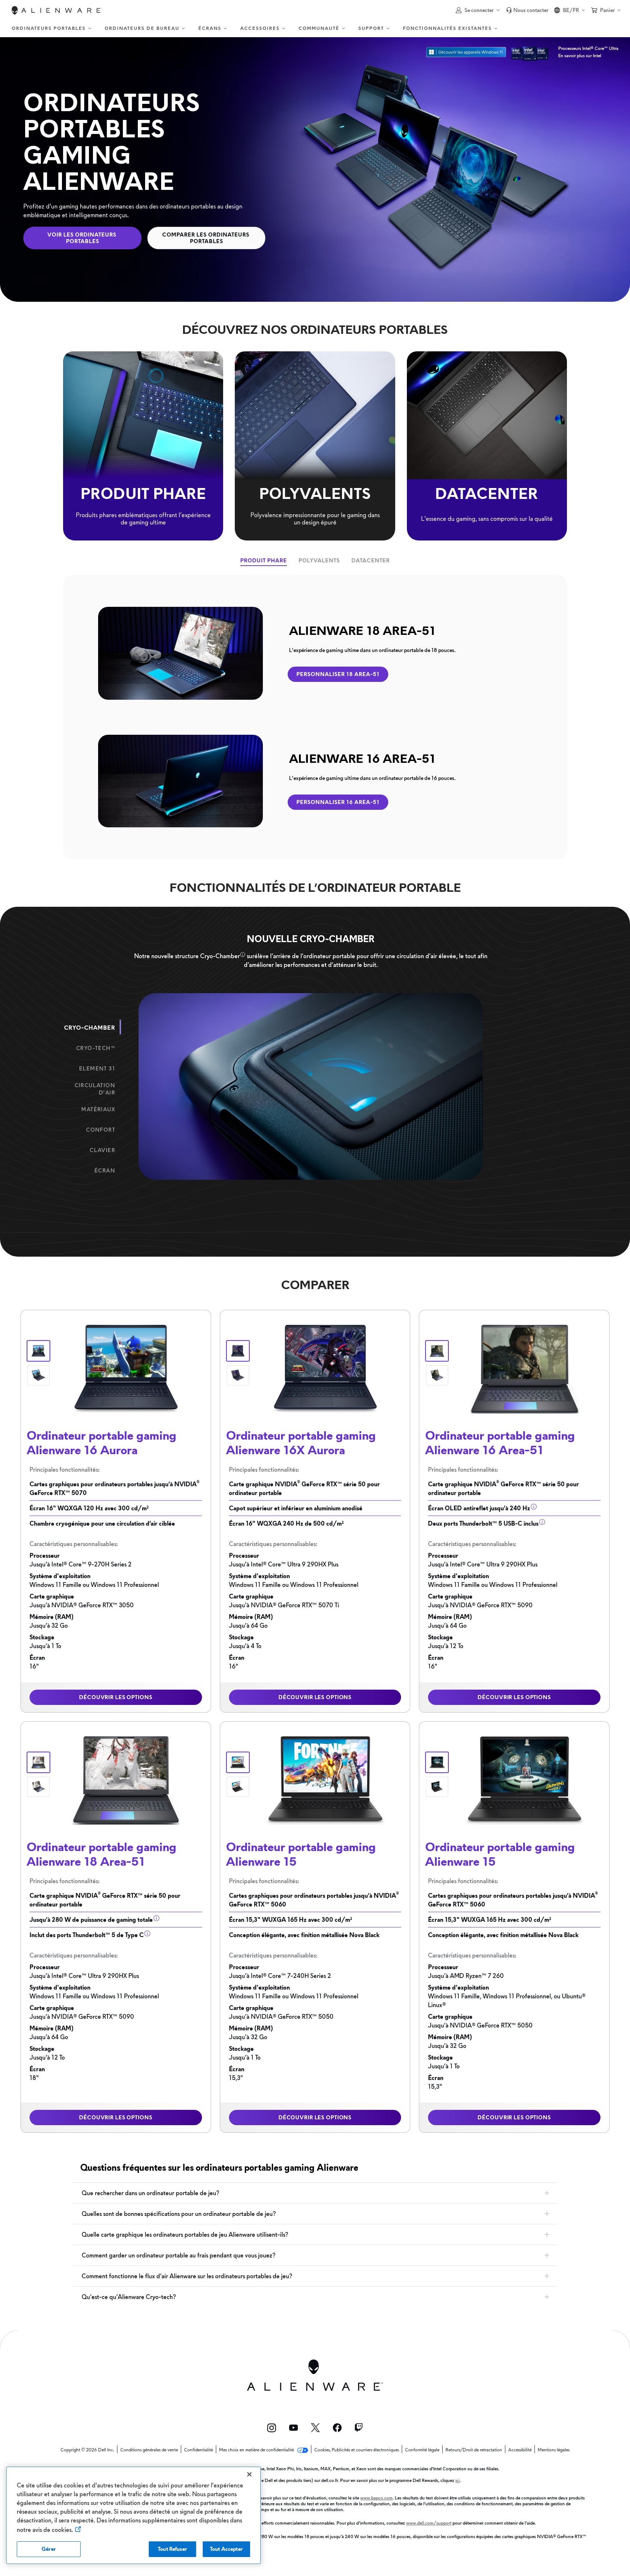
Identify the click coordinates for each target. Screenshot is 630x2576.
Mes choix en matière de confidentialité (257, 2450)
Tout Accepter (226, 2549)
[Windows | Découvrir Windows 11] (466, 52)
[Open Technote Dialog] (243, 955)
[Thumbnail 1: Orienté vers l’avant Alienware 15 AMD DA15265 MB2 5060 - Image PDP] (437, 1762)
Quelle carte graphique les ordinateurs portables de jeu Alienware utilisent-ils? (185, 2235)
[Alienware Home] (57, 10)
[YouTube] (293, 2428)
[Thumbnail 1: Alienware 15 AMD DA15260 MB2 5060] (238, 1762)
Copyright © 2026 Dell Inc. (87, 2450)
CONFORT (101, 1130)
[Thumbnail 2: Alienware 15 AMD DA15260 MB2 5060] (238, 1787)
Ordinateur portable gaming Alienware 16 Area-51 (500, 1443)
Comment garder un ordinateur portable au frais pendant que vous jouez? (178, 2255)
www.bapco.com (376, 2498)
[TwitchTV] (359, 2428)
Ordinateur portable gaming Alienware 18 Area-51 (102, 1854)
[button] (478, 10)
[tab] (264, 561)
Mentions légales (554, 2450)
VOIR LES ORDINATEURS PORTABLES (83, 238)
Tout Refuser (172, 2549)
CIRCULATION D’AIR (95, 1089)
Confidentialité (199, 2450)
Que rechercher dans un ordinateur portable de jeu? (150, 2193)
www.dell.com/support (429, 2523)
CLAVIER (102, 1150)
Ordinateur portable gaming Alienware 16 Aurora (102, 1443)
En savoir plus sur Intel (580, 56)
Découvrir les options (116, 1697)
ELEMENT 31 (97, 1069)
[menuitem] (52, 29)
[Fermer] (249, 2474)
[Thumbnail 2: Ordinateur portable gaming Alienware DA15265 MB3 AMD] (437, 1787)
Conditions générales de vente (149, 2450)
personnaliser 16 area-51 (338, 802)
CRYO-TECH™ (96, 1048)
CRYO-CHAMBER (90, 1028)
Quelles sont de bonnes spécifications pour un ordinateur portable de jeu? (179, 2214)
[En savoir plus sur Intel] (530, 52)
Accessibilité (520, 2450)
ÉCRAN (105, 1171)
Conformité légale (422, 2450)
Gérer (49, 2549)
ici (458, 2480)
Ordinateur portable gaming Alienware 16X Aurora (301, 1443)
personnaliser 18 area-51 (338, 674)
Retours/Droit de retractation (474, 2450)
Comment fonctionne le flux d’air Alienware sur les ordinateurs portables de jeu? (187, 2276)
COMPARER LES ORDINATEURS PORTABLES (207, 238)
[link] (527, 10)
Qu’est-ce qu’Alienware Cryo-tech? (129, 2297)
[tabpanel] (315, 717)
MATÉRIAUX (98, 1109)
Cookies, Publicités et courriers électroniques (357, 2450)
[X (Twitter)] (315, 2428)
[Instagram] (272, 2428)
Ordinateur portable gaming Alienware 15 (301, 1854)
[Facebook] (337, 2428)
